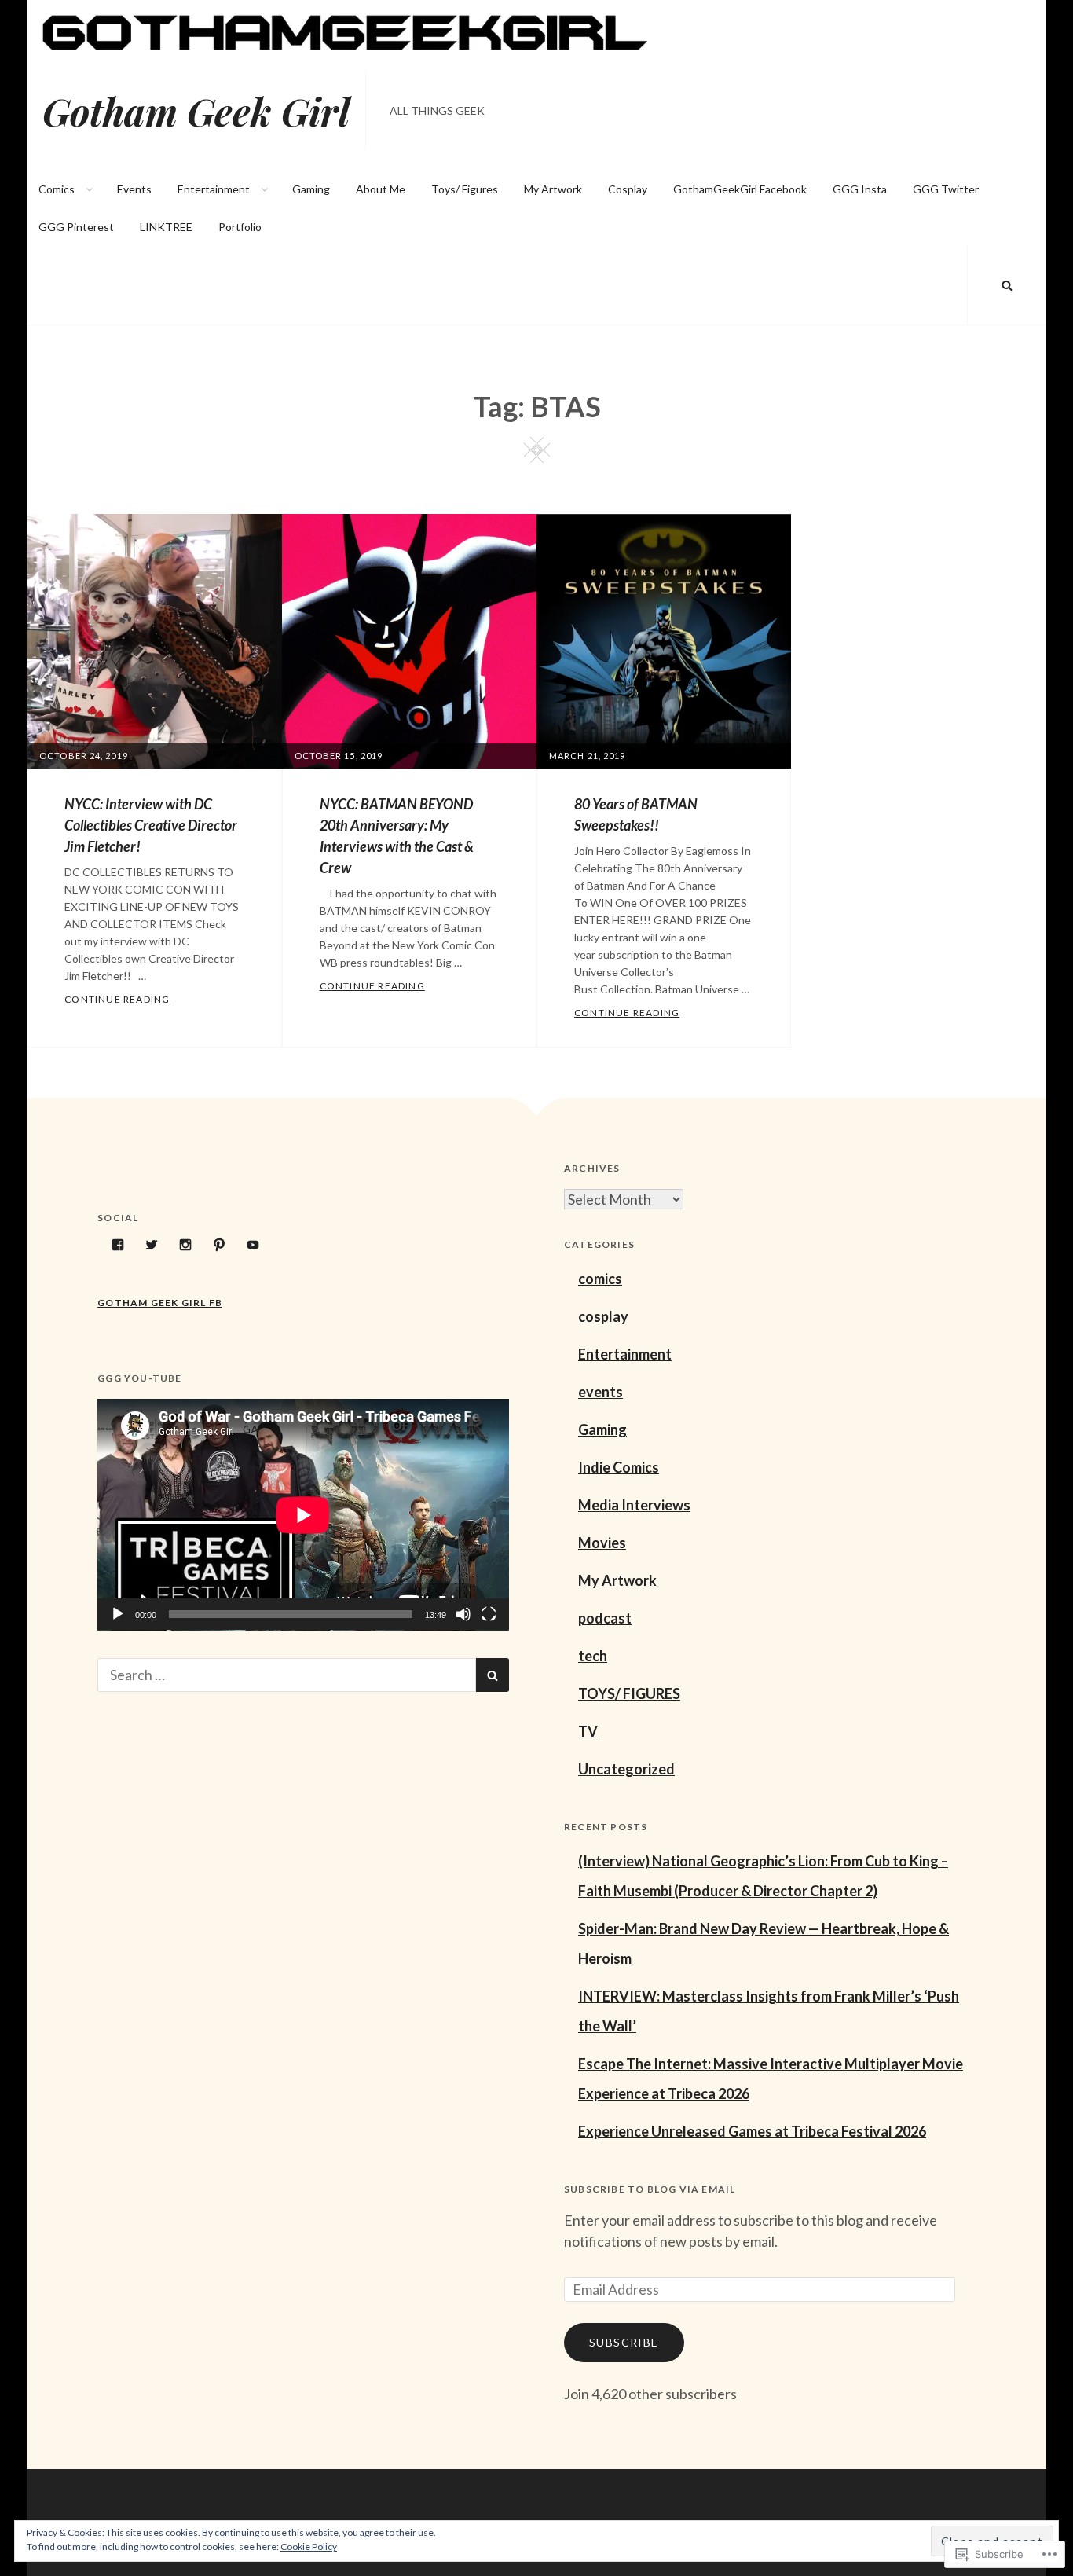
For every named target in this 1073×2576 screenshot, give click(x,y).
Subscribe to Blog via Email (650, 2189)
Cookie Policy (309, 2547)
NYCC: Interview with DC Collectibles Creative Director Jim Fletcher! (151, 825)
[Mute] (463, 1614)
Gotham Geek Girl (196, 111)
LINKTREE (166, 227)
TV (588, 1731)
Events (134, 189)
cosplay (603, 1316)
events (601, 1392)
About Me (381, 189)
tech (593, 1656)
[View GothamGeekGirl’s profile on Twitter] (152, 1245)
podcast (605, 1618)
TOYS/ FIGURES (629, 1693)
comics (600, 1279)
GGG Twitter (946, 189)
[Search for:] (287, 1675)
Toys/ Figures (465, 189)
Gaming (311, 189)
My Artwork (553, 189)
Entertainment (214, 189)
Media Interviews (634, 1505)
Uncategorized (626, 1769)
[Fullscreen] (489, 1614)
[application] (303, 1515)
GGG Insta (860, 189)
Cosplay (628, 189)
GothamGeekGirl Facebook (740, 189)
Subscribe (624, 2342)
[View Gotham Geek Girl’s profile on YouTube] (253, 1245)
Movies (602, 1543)
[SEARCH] (1007, 285)
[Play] (118, 1614)
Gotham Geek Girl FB (160, 1303)
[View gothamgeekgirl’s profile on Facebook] (118, 1245)
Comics (57, 189)
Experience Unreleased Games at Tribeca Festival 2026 (752, 2131)
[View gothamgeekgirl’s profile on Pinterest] (219, 1245)
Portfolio (240, 227)
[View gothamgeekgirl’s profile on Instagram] (185, 1245)
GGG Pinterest (76, 227)
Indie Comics (619, 1467)
